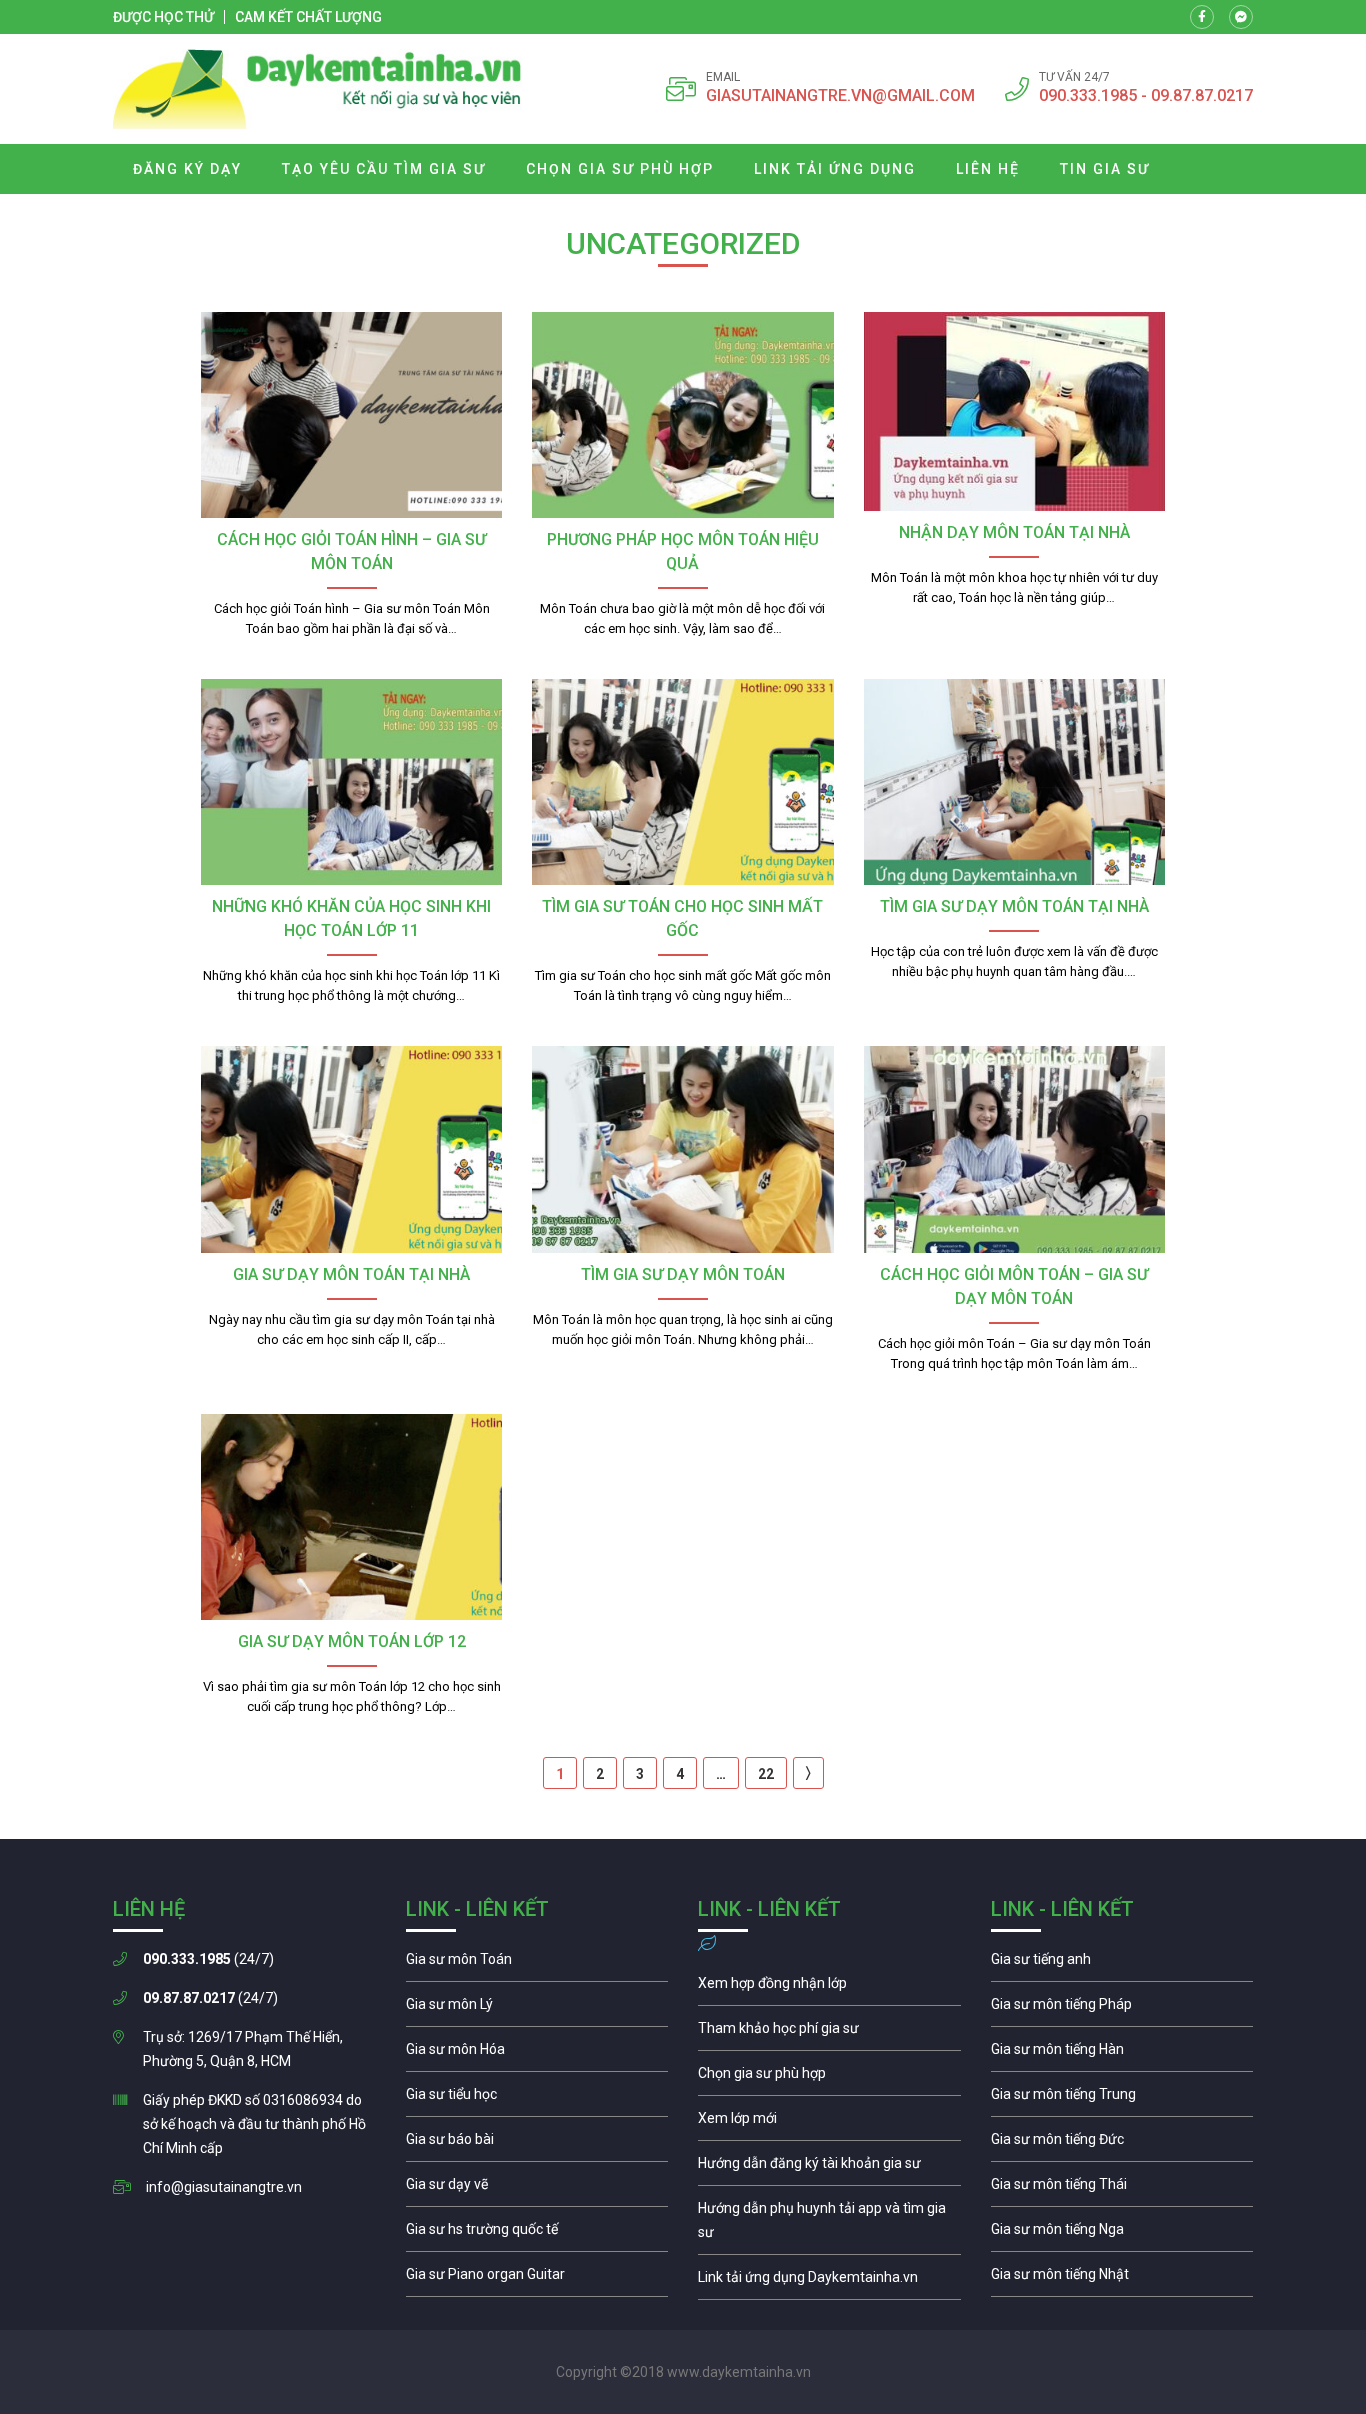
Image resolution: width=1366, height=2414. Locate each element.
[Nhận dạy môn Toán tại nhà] (1014, 411)
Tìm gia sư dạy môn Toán (683, 1274)
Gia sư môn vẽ (537, 2189)
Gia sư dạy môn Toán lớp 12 (352, 1641)
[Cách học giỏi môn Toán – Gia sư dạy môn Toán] (1014, 1149)
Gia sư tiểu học (537, 2099)
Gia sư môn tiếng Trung (1122, 2099)
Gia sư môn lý (537, 2009)
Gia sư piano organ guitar (537, 2279)
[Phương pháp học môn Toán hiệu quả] (682, 415)
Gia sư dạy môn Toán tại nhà (351, 1274)
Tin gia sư (1105, 169)
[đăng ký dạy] (317, 89)
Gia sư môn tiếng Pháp (1122, 2009)
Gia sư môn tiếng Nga (829, 2282)
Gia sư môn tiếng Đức (1122, 2144)
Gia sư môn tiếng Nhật (1122, 2279)
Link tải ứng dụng (835, 169)
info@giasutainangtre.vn (224, 2187)
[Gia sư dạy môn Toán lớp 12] (351, 1517)
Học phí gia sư (829, 2033)
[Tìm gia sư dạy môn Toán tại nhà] (1014, 782)
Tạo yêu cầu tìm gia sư (384, 169)
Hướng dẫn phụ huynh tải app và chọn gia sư (829, 2225)
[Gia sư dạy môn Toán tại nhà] (351, 1149)
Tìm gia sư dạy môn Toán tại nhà (1014, 906)
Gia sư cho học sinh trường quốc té (537, 2234)
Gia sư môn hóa (537, 2054)
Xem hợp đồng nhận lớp (829, 1988)
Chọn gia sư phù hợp (620, 169)
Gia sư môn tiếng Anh (1122, 1964)
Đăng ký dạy (187, 169)
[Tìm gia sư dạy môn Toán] (682, 1149)
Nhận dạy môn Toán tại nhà (1014, 532)
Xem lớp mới (829, 2123)
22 (766, 1774)
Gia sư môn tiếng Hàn (1122, 2054)
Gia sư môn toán (537, 1964)
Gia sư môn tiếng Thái (1122, 2189)
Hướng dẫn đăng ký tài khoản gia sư (829, 2168)
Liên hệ (988, 169)
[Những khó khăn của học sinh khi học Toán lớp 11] (351, 782)
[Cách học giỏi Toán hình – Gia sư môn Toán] (351, 415)
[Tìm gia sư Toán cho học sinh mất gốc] (682, 782)
